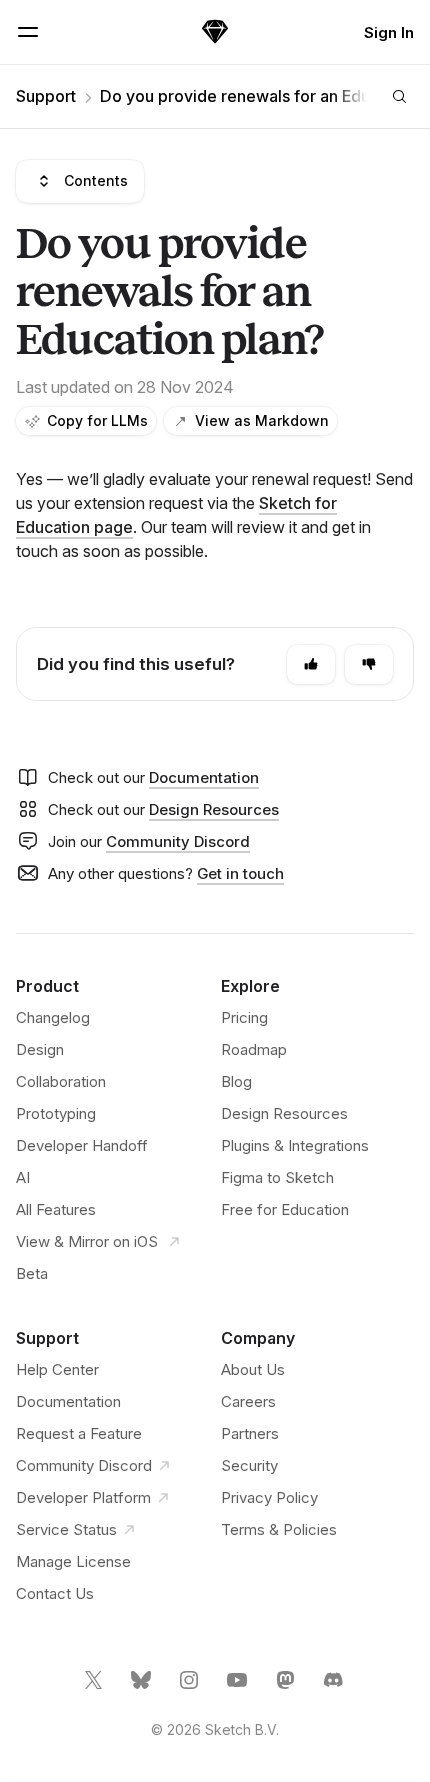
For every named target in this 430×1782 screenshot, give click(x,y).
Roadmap (254, 1049)
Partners (250, 1433)
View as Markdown (262, 420)
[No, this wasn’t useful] (369, 664)
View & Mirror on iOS (89, 1241)
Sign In (389, 32)
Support (46, 96)
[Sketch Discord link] (335, 1688)
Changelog (53, 1017)
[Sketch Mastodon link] (287, 1688)
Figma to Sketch (277, 1177)
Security (249, 1465)
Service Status (66, 1529)
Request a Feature (79, 1433)
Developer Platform (83, 1497)
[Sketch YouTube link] (239, 1688)
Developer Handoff (82, 1145)
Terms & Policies (279, 1529)
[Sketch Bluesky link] (143, 1688)
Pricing (244, 1017)
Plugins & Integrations (295, 1145)
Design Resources (214, 809)
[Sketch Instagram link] (191, 1688)
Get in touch (240, 873)
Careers (248, 1401)
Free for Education (285, 1209)
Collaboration (61, 1081)
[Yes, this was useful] (311, 664)
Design (40, 1049)
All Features (56, 1209)
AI (23, 1177)
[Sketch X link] (95, 1688)
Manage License (73, 1561)
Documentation (204, 777)
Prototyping (56, 1113)
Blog (236, 1081)
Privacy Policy (269, 1497)
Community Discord (178, 841)
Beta (32, 1273)
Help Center (57, 1369)
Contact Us (55, 1593)
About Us (253, 1369)
